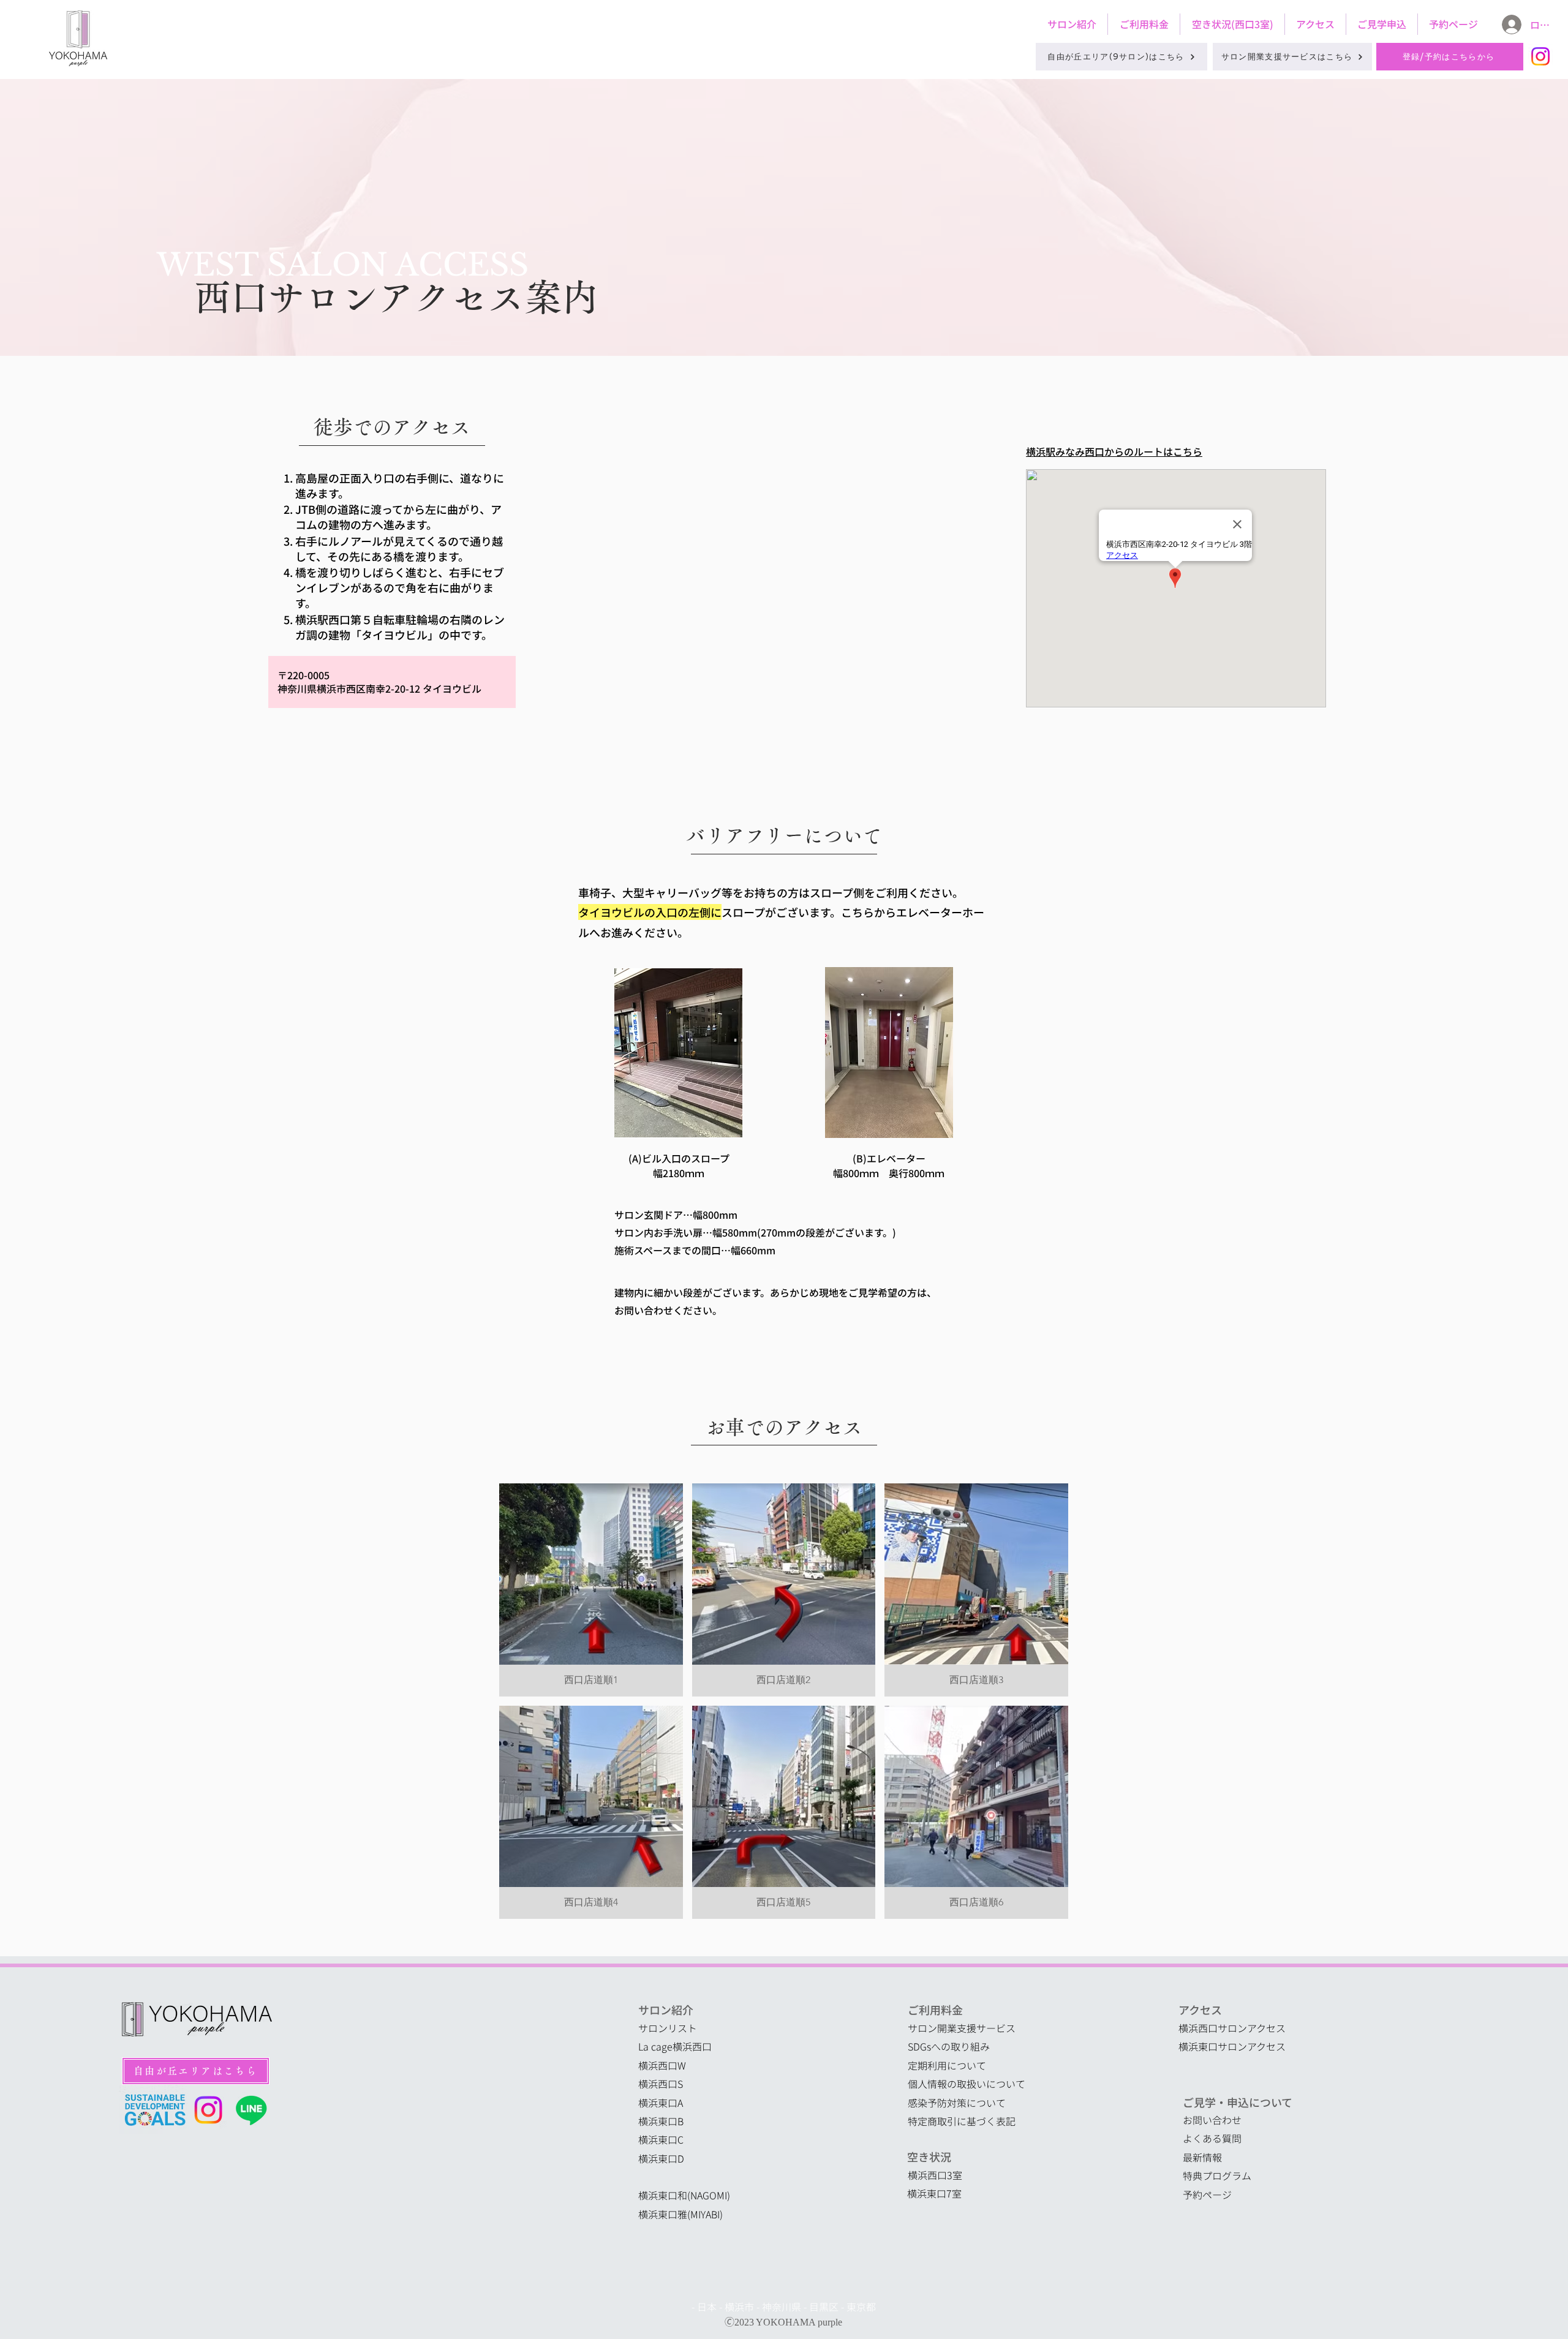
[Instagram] (1540, 56)
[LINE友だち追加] (251, 2110)
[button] (591, 1590)
